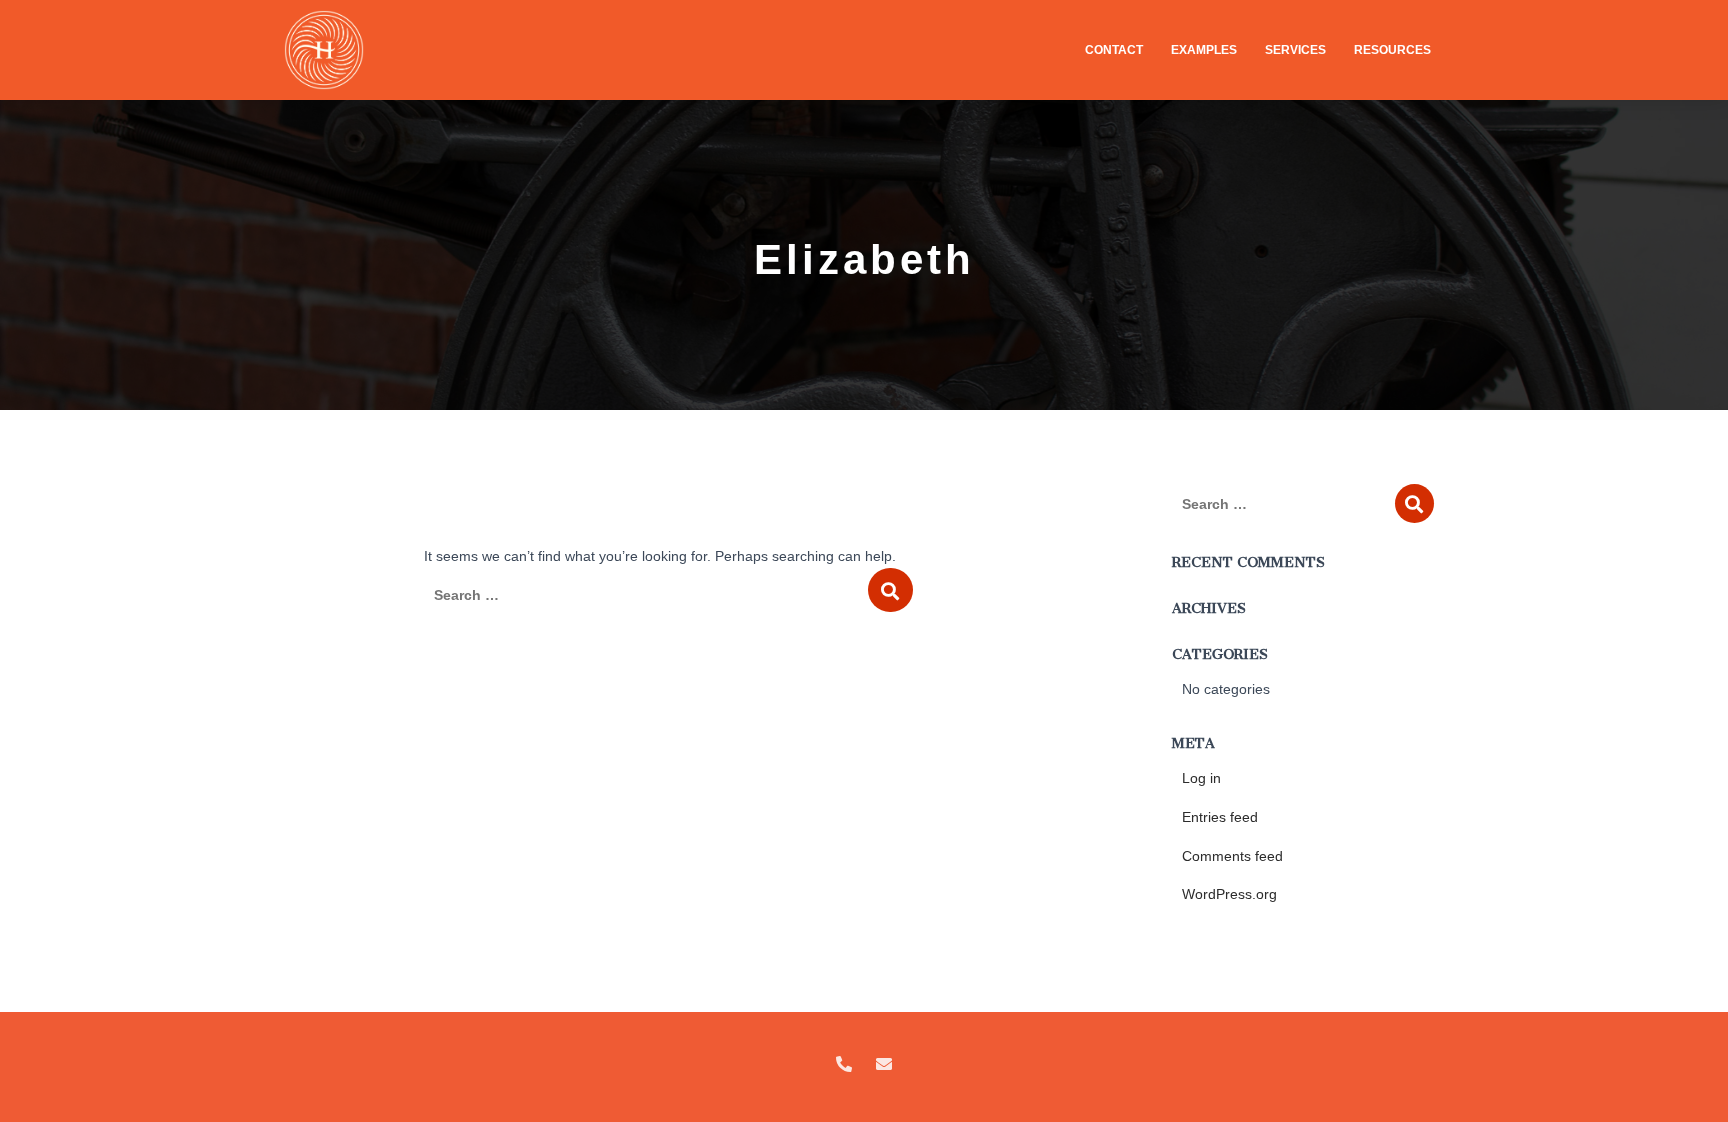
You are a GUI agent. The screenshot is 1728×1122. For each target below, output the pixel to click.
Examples (1205, 50)
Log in (1201, 778)
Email (884, 1065)
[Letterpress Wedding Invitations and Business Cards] (324, 50)
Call (844, 1065)
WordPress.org (1229, 894)
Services (1297, 50)
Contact (1115, 50)
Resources (1394, 50)
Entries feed (1220, 817)
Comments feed (1232, 856)
